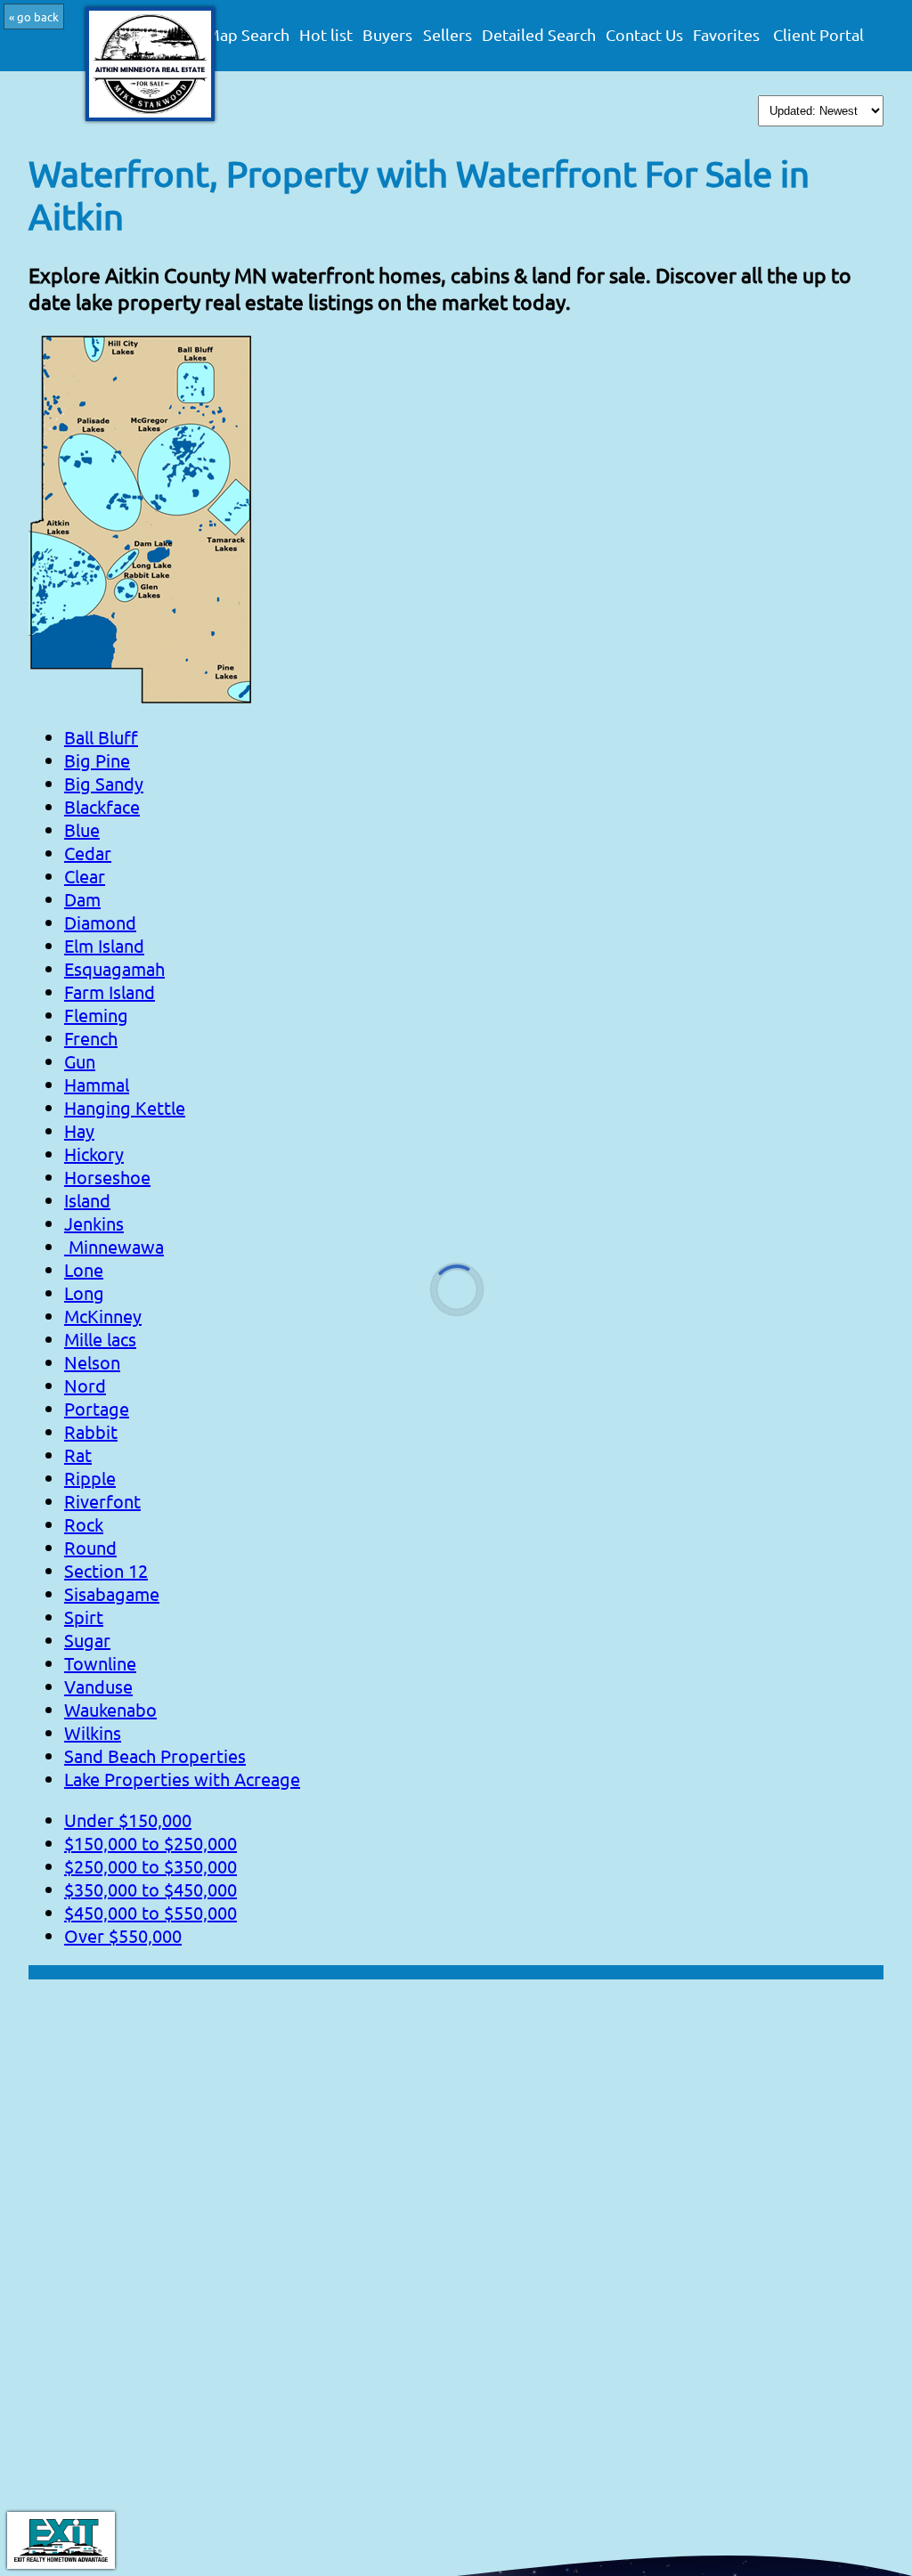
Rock (84, 1524)
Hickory (94, 1154)
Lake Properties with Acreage (182, 1779)
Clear (85, 876)
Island (87, 1200)
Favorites (726, 35)
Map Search (248, 35)
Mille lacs (100, 1339)
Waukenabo (110, 1709)
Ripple (90, 1478)
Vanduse (98, 1686)
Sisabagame (112, 1593)
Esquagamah (114, 968)
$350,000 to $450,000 (151, 1889)
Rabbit (91, 1431)
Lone (84, 1269)
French (91, 1038)
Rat (78, 1455)
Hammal (97, 1084)
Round (90, 1547)
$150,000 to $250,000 (151, 1843)
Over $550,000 (123, 1935)
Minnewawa (114, 1246)
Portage (97, 1408)
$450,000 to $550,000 (151, 1912)
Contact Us (644, 35)
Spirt (84, 1617)
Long (84, 1292)
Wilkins (93, 1732)
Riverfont (102, 1501)
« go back (34, 16)
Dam (82, 899)
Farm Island (110, 991)
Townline (100, 1663)
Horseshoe (107, 1177)
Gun (80, 1061)
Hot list (326, 35)
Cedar (88, 853)
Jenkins (94, 1223)
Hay (79, 1130)
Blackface (102, 806)
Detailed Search (539, 35)
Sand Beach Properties (155, 1755)
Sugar (87, 1640)
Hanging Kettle (125, 1107)
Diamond (100, 922)
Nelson (92, 1362)
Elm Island (104, 945)
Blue (82, 829)
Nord (85, 1385)
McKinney (103, 1316)
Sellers (448, 35)
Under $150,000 (128, 1820)
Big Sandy (104, 783)
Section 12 (106, 1570)
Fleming (96, 1015)
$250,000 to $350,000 (151, 1866)
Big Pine (97, 760)
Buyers (387, 35)
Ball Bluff (101, 737)
